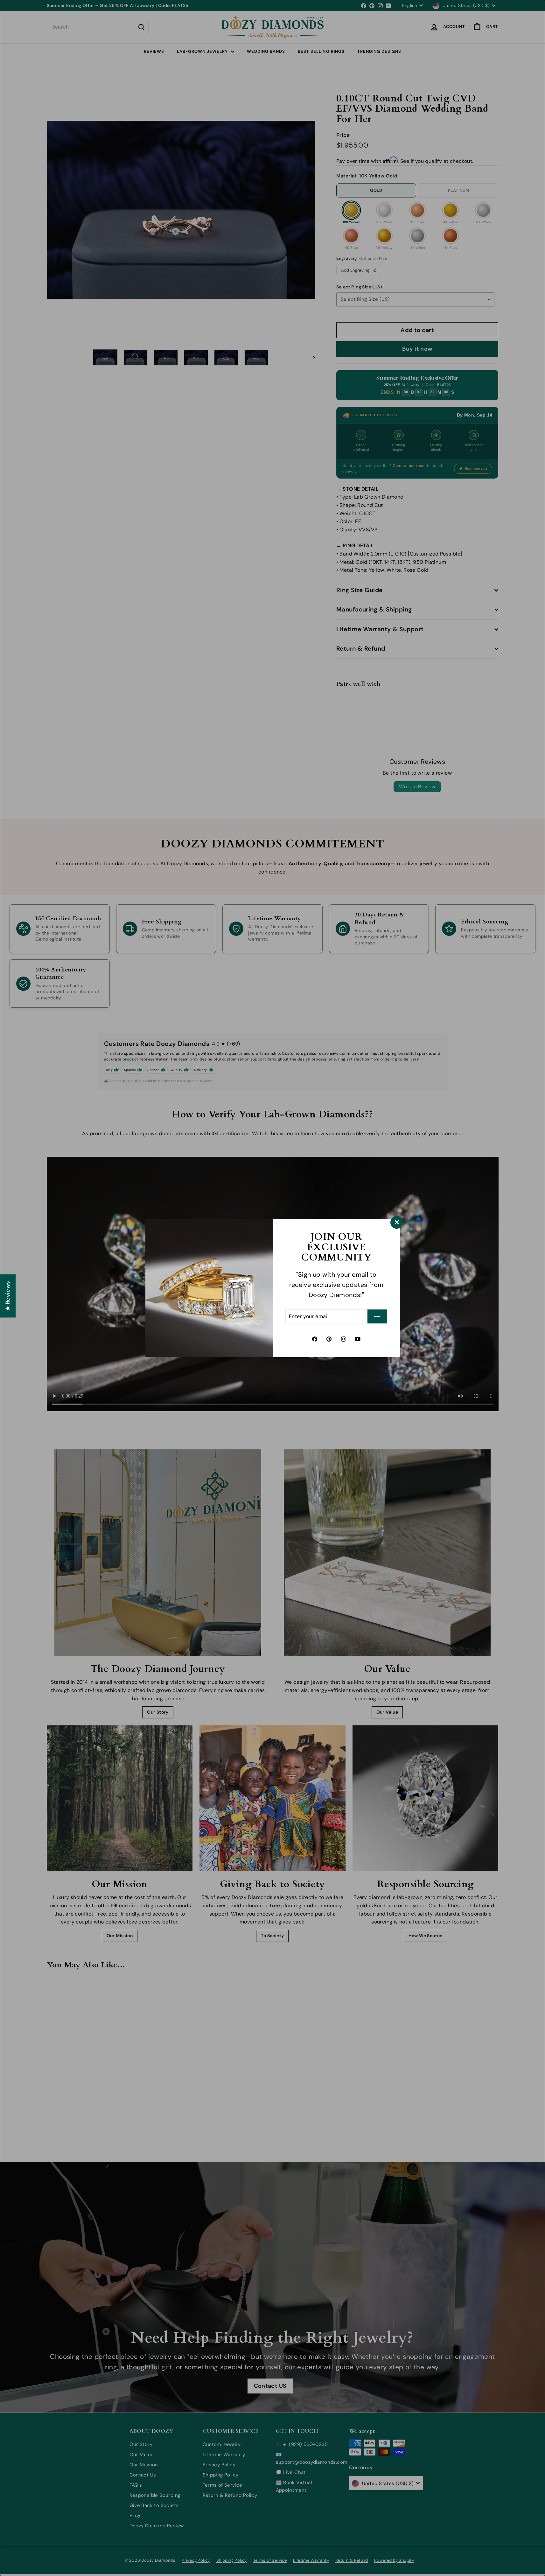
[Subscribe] (377, 1316)
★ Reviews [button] (8, 1296)
